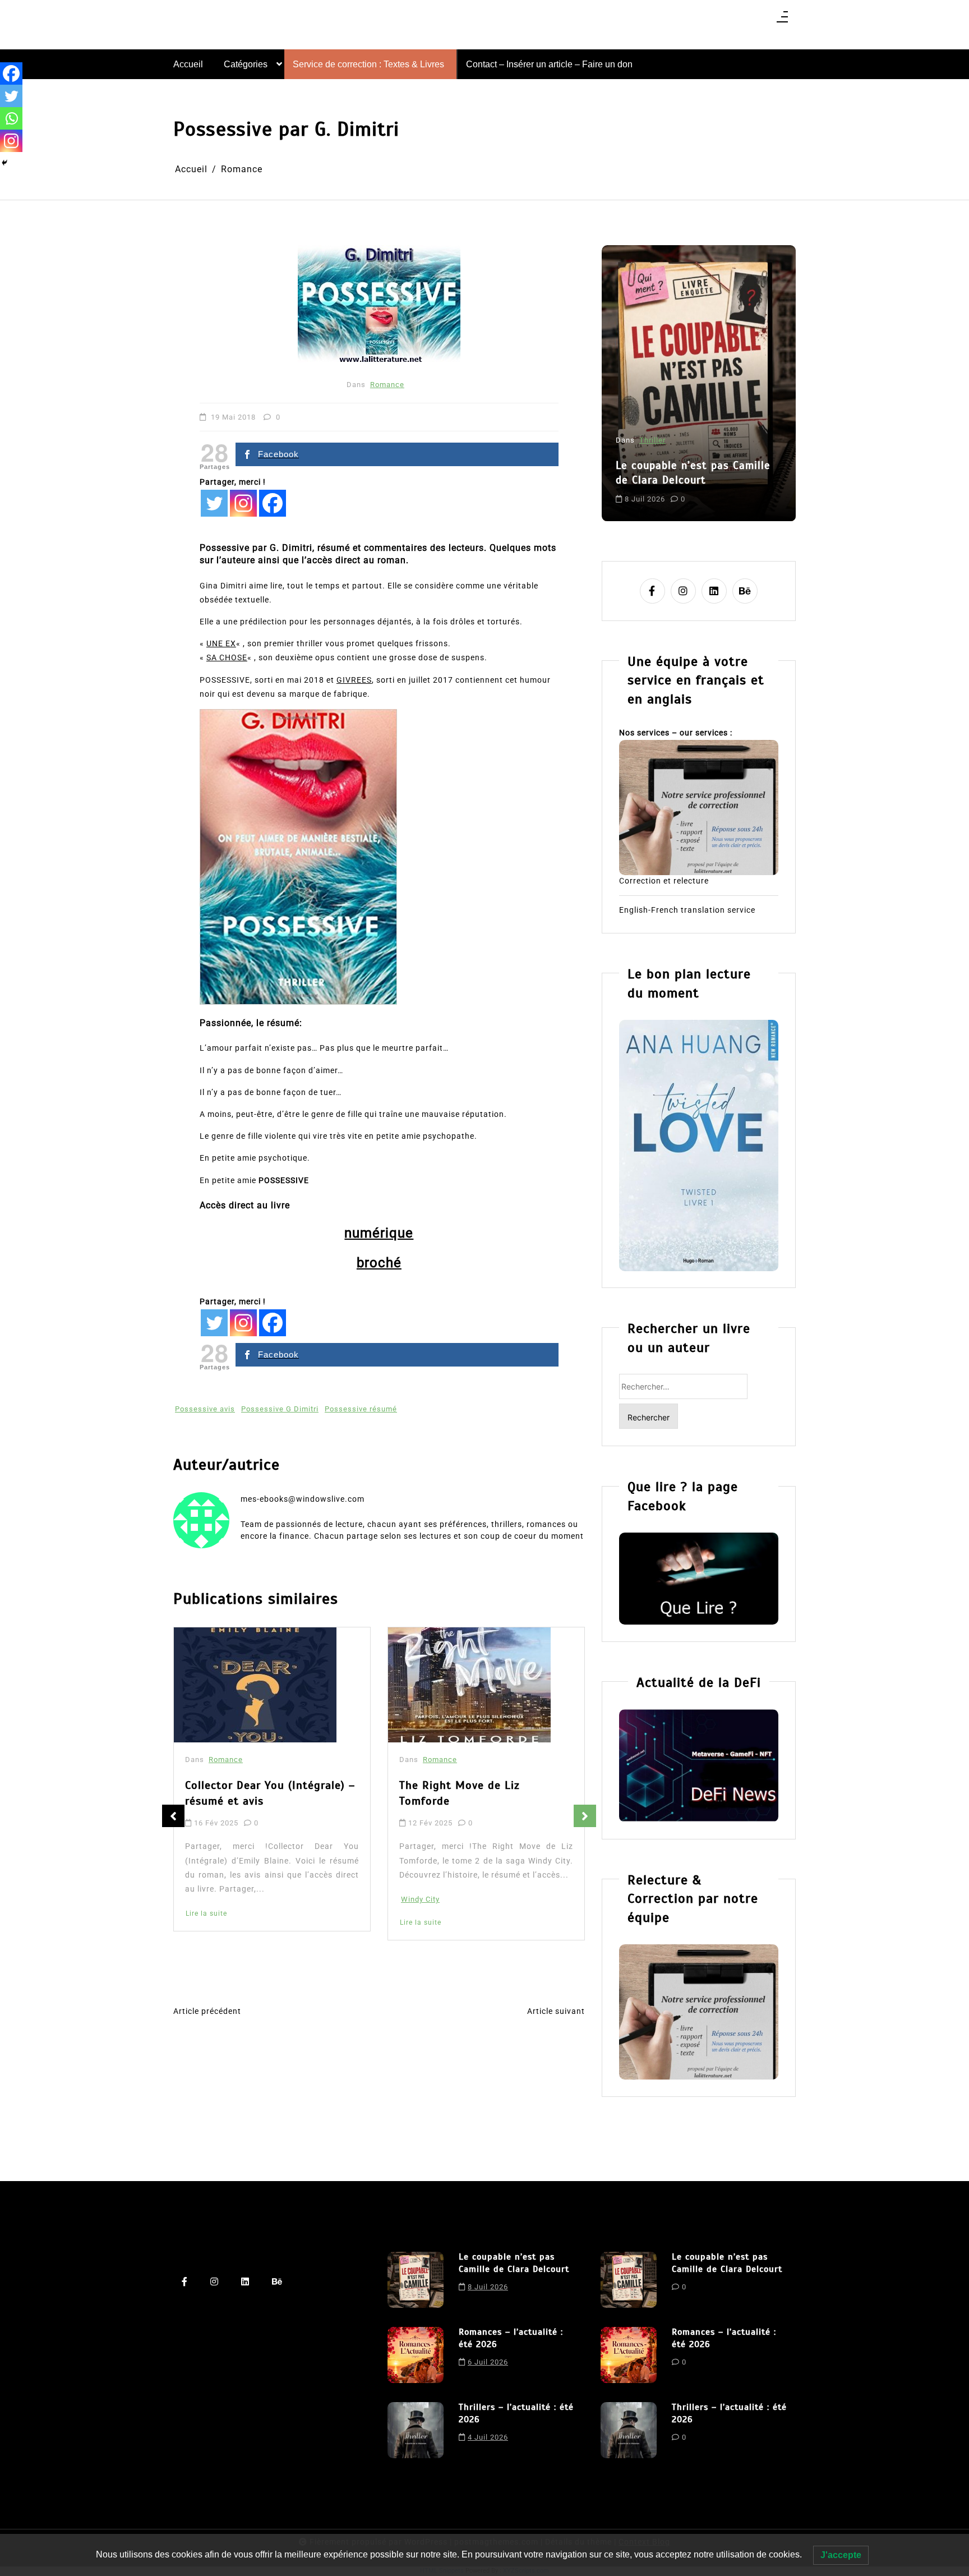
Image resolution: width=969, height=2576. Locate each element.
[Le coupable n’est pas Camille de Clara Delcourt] (416, 2280)
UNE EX (221, 643)
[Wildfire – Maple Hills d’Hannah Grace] (485, 1687)
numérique (379, 1233)
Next (585, 1816)
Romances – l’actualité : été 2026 (690, 444)
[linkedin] (714, 591)
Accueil (188, 64)
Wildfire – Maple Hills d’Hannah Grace (497, 1797)
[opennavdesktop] (782, 20)
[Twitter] (214, 503)
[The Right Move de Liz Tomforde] (268, 1685)
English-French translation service (687, 910)
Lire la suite (219, 1922)
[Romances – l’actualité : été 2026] (416, 2355)
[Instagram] (243, 503)
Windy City (219, 1899)
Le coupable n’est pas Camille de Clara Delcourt (514, 2263)
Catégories (246, 64)
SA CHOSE (227, 657)
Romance (387, 385)
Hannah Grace (440, 1917)
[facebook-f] (652, 591)
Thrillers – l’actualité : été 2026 (516, 2413)
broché (379, 1263)
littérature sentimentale (662, 489)
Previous (173, 1816)
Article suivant (556, 2011)
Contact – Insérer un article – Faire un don (549, 64)
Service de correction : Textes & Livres (368, 64)
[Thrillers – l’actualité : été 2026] (416, 2430)
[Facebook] (273, 503)
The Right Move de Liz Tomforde (258, 1793)
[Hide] (4, 163)
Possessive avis (205, 1409)
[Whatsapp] (11, 118)
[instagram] (683, 591)
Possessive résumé (361, 1409)
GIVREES (354, 680)
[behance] (745, 591)
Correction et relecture (664, 881)
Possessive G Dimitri (280, 1409)
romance (728, 489)
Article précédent (207, 2011)
